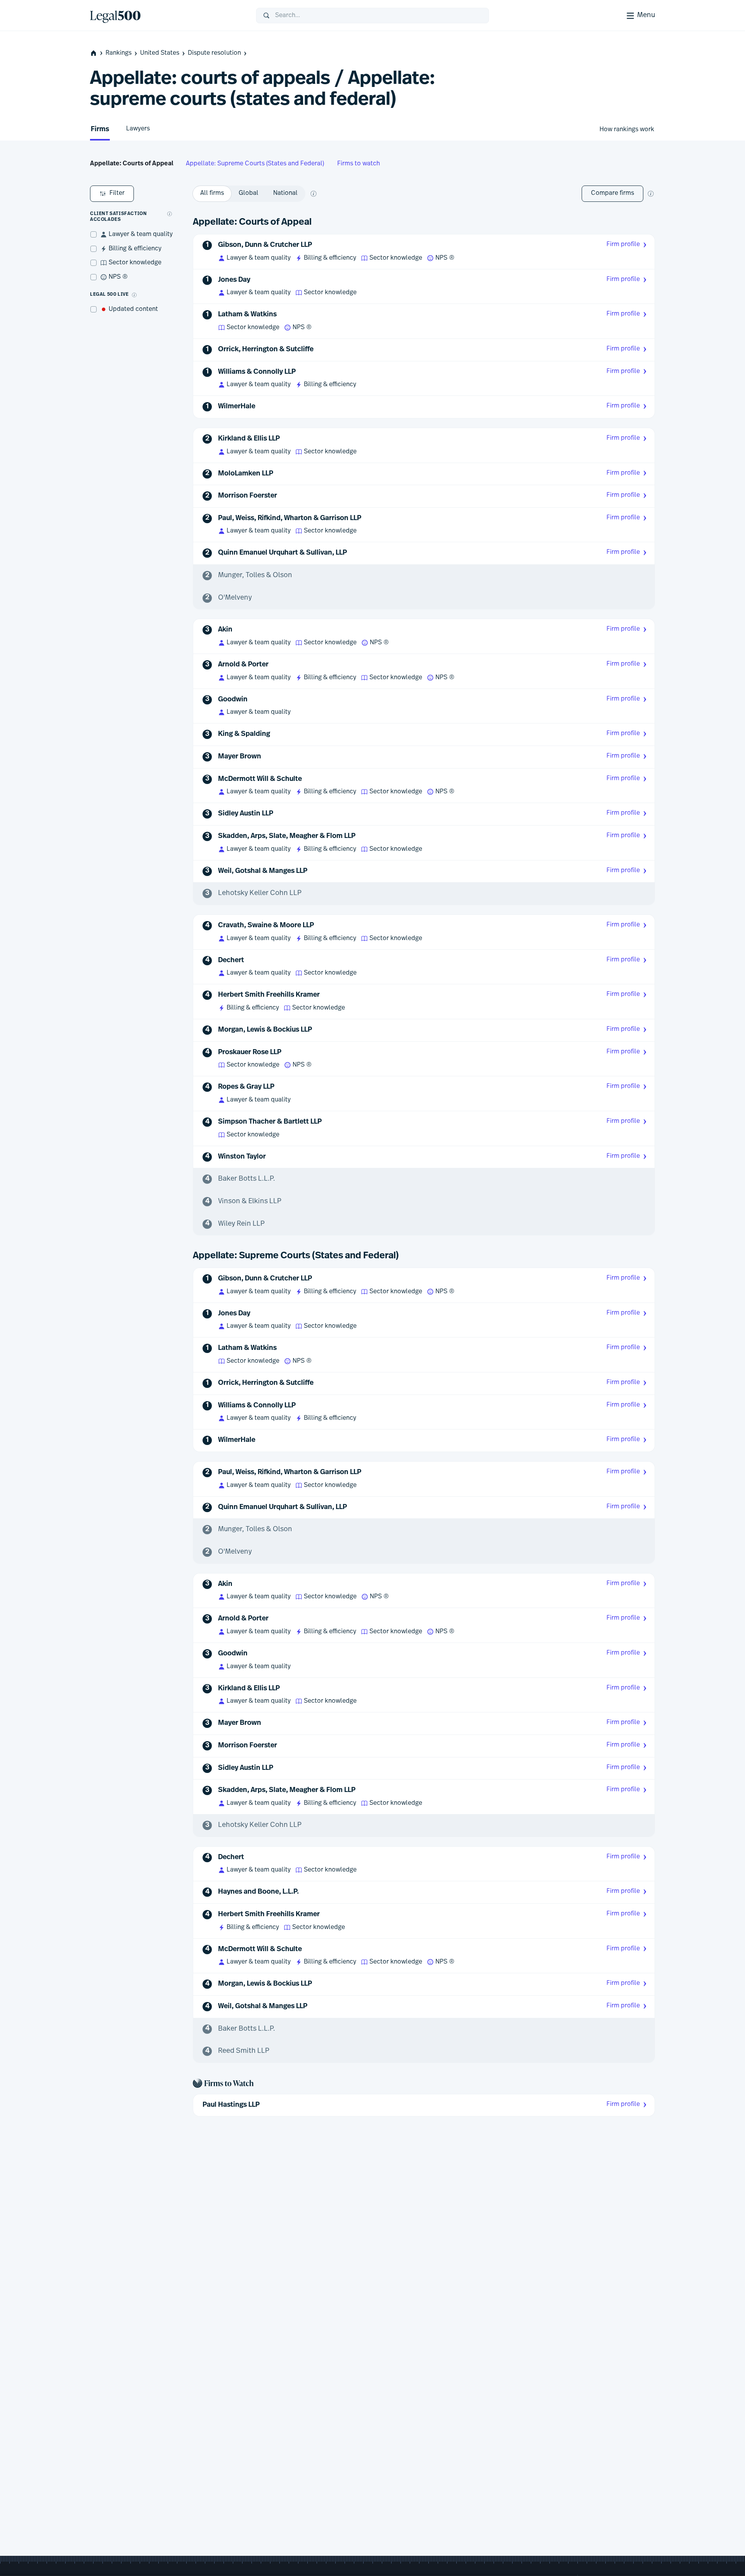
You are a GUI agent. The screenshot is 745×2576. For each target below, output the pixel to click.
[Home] (167, 16)
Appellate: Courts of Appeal (132, 164)
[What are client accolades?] (170, 214)
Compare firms (612, 193)
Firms (100, 130)
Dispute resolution (214, 53)
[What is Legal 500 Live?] (134, 295)
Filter (117, 193)
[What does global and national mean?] (314, 194)
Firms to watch (359, 164)
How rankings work (627, 130)
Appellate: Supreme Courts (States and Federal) (255, 164)
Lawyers (138, 129)
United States (160, 53)
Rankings (119, 53)
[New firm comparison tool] (651, 194)
